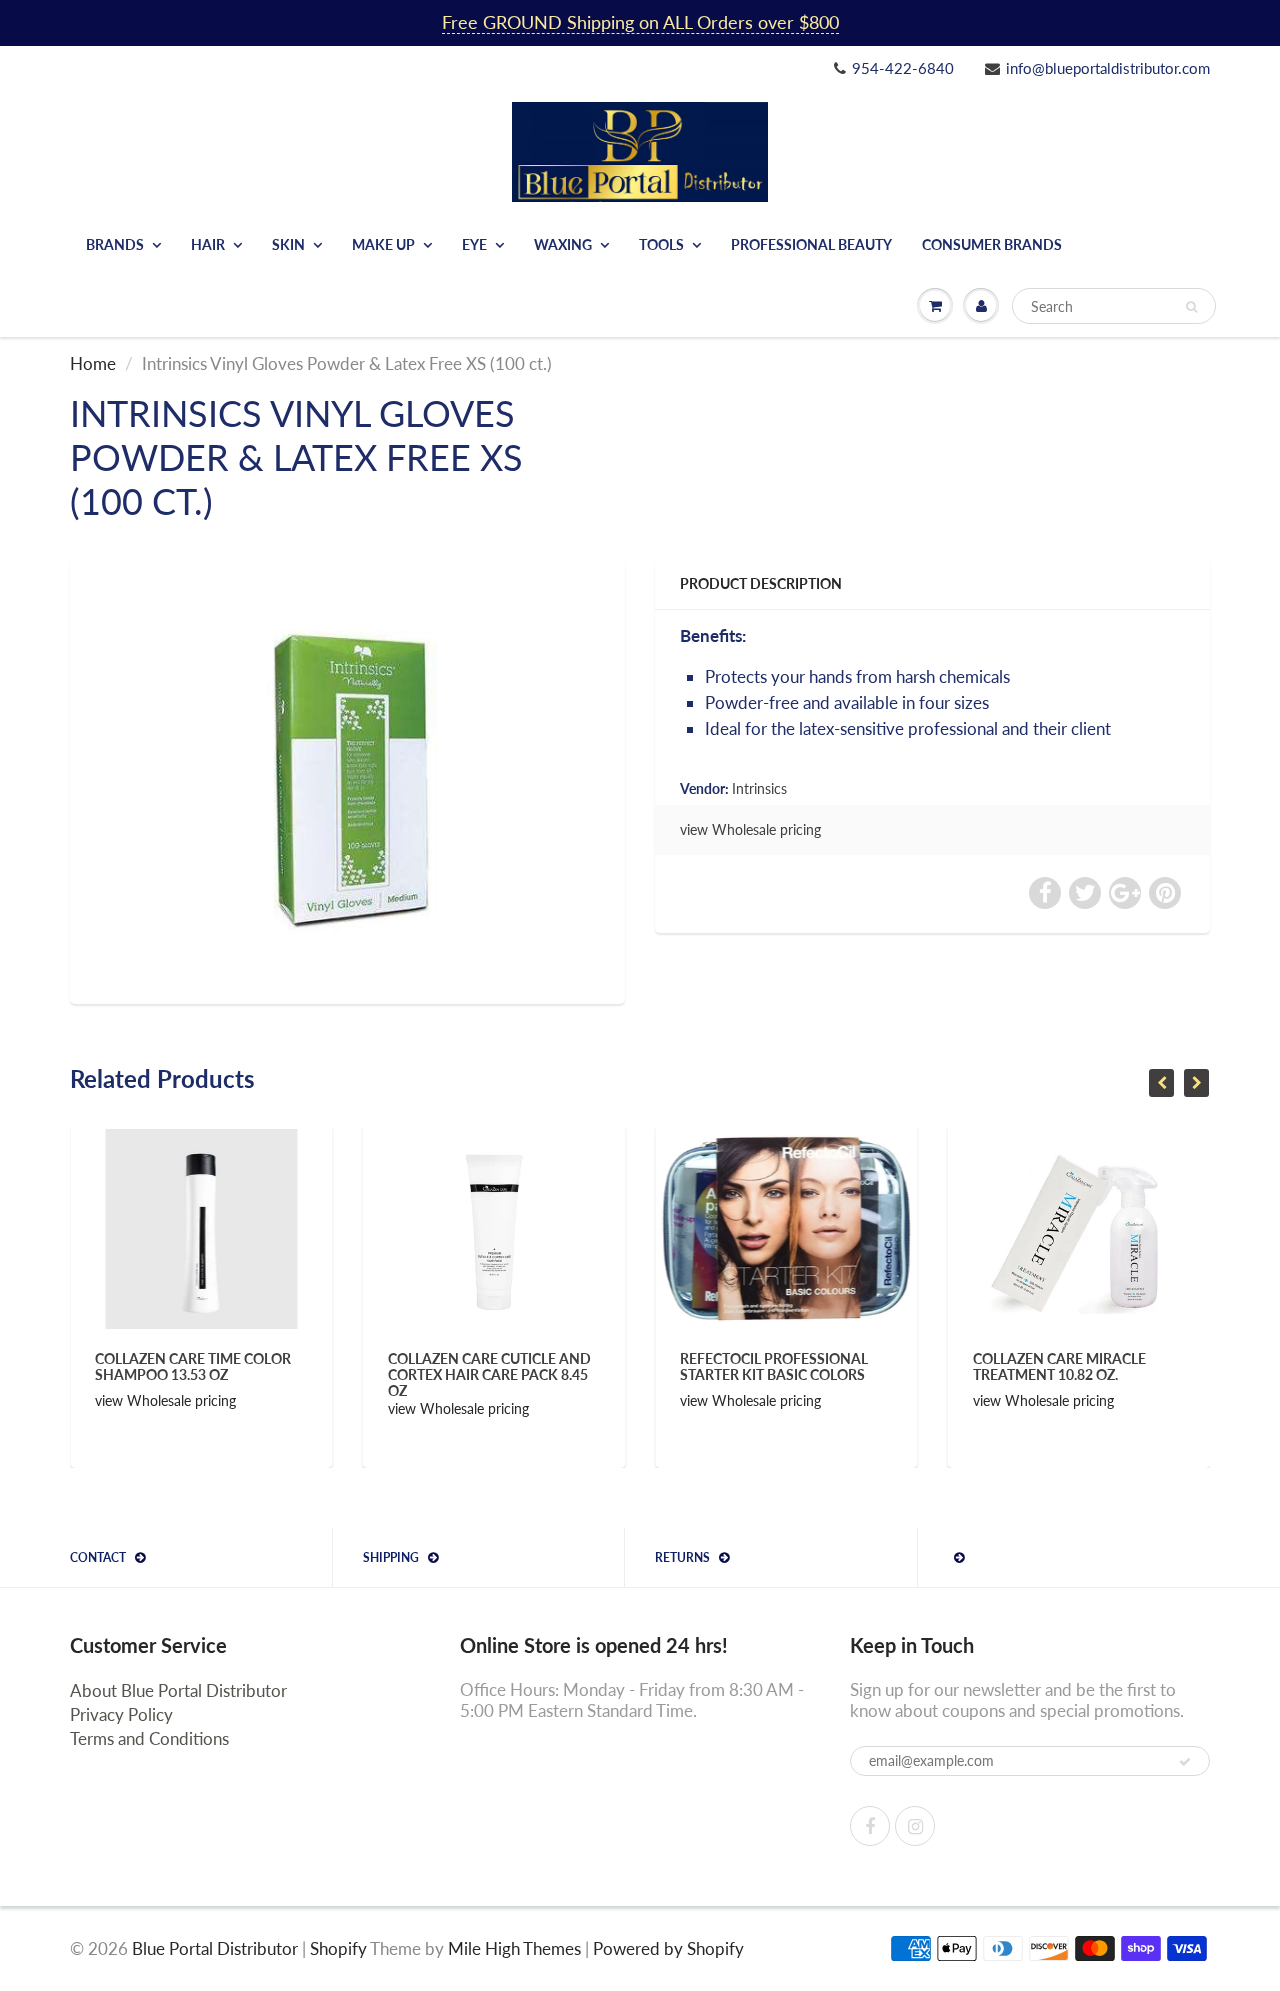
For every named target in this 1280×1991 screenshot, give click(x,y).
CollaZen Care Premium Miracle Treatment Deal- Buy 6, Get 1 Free (1146, 1374)
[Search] (1191, 307)
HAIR (208, 244)
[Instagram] (915, 1826)
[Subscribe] (1185, 1762)
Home (93, 363)
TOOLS (661, 244)
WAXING (563, 244)
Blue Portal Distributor (217, 1948)
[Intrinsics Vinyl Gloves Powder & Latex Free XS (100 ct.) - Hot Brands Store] (347, 779)
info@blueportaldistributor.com (1108, 68)
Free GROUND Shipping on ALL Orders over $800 (640, 22)
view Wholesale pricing (750, 829)
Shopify (338, 1948)
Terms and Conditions (149, 1738)
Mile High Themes (514, 1948)
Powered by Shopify (668, 1948)
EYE (474, 244)
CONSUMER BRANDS (992, 244)
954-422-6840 (903, 68)
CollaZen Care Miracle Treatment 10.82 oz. (846, 1366)
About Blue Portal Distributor (178, 1690)
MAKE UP (383, 244)
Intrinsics (759, 788)
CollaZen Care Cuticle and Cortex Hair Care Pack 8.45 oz (276, 1374)
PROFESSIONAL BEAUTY (811, 244)
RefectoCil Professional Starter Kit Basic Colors (561, 1366)
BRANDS (115, 244)
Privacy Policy (121, 1714)
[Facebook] (870, 1826)
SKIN (288, 244)
